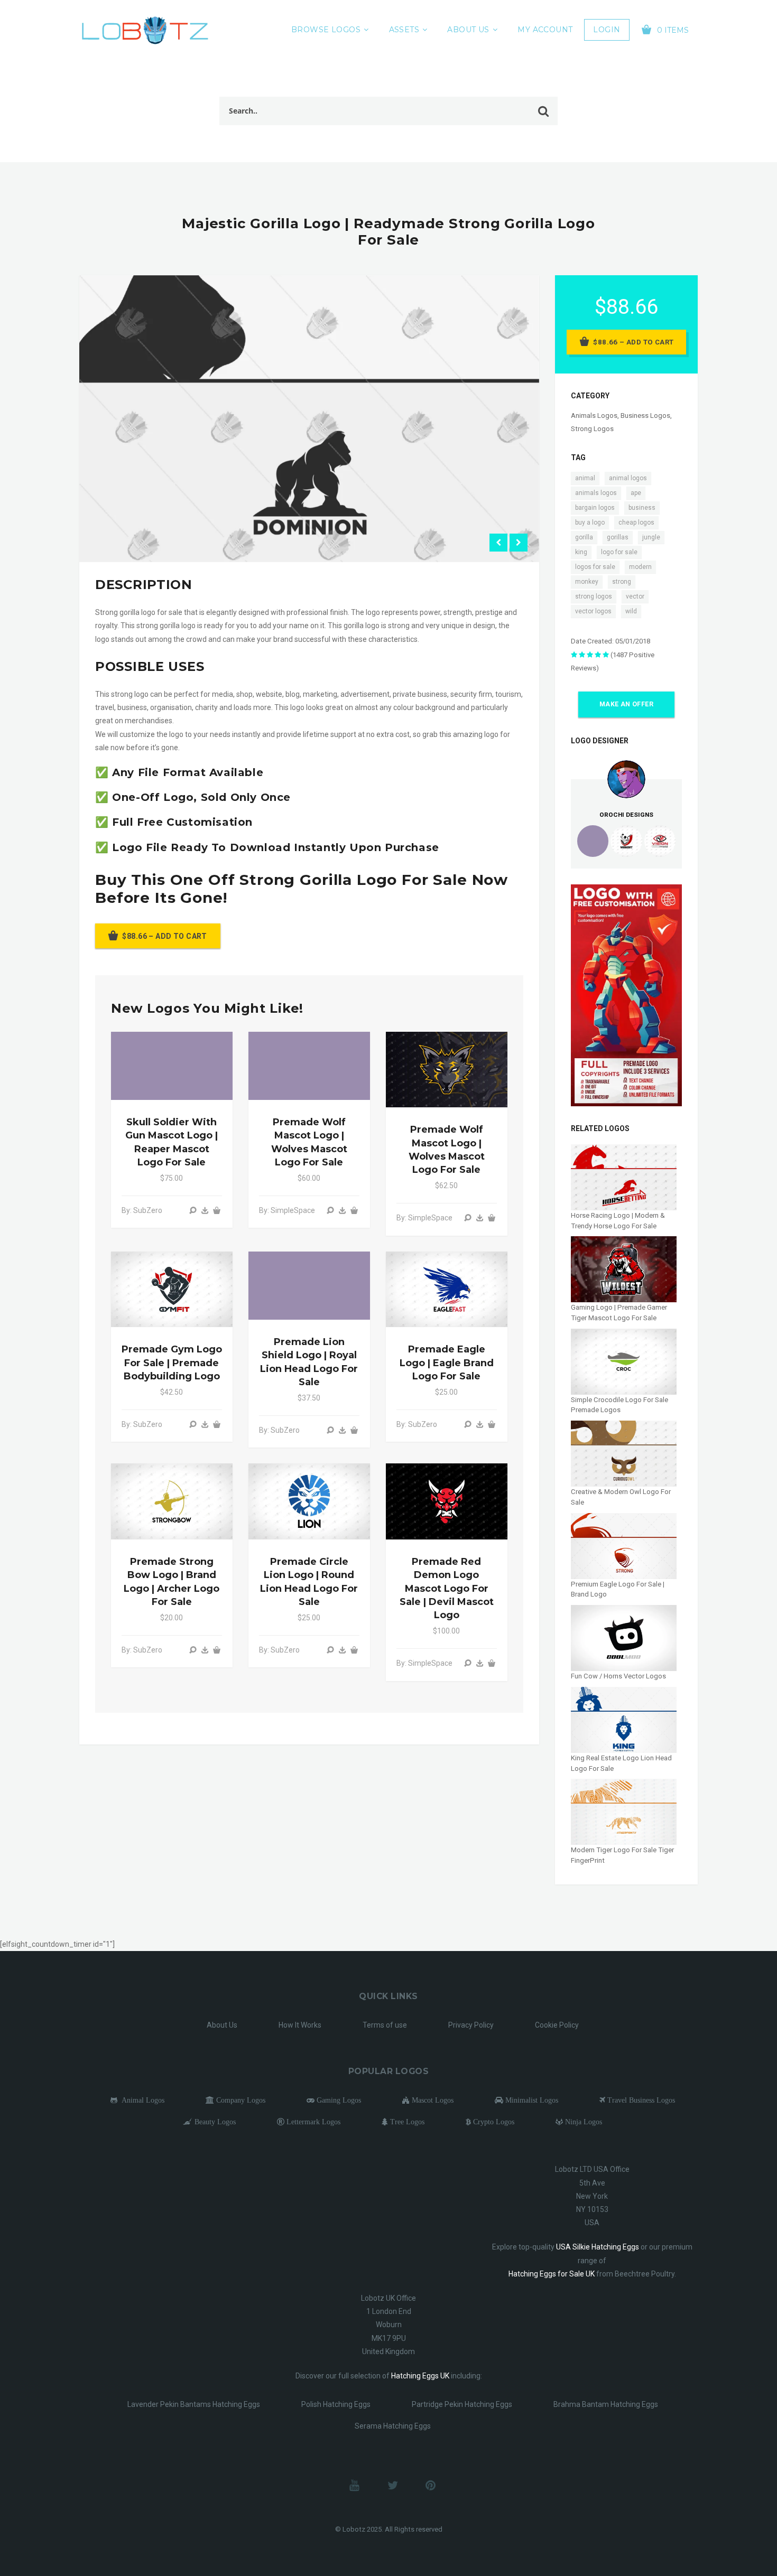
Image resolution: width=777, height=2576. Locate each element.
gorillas (618, 537)
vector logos (593, 611)
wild (631, 611)
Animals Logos (594, 416)
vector (635, 596)
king (581, 552)
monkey (587, 582)
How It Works (300, 2025)
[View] (193, 1210)
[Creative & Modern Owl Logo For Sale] (624, 1453)
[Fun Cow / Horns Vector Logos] (624, 1637)
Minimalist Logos (531, 2100)
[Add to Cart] (217, 1210)
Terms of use (385, 2025)
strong (622, 582)
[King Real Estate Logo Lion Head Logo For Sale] (624, 1719)
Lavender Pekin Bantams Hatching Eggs (194, 2404)
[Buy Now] (205, 1210)
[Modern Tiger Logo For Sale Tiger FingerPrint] (624, 1811)
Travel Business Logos (640, 2100)
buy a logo (590, 522)
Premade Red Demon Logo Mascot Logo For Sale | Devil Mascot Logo (447, 1588)
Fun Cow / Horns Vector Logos (618, 1676)
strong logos (594, 596)
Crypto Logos (493, 2122)
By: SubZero (142, 1210)
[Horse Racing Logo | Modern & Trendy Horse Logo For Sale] (624, 1177)
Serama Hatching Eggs (393, 2426)
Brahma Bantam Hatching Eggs (606, 2404)
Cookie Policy (557, 2025)
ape (636, 493)
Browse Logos (326, 30)
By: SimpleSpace (287, 1210)
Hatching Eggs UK (420, 2376)
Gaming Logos (338, 2100)
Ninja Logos (582, 2122)
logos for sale (595, 567)
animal (585, 478)
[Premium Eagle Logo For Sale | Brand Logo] (624, 1546)
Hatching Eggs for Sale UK (552, 2274)
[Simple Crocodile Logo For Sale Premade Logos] (624, 1361)
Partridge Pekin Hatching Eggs (462, 2404)
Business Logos (645, 416)
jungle (651, 537)
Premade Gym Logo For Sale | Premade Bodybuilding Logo (172, 1362)
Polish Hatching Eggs (336, 2404)
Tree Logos (406, 2122)
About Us (468, 30)
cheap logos (636, 522)
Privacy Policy (471, 2025)
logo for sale (619, 552)
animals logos (596, 493)
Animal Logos (141, 2100)
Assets (404, 30)
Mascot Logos (432, 2100)
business (642, 508)
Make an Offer (626, 704)
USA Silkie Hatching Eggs (598, 2247)
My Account (545, 30)
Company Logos (240, 2100)
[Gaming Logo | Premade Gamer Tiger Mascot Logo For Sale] (624, 1269)
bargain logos (595, 508)
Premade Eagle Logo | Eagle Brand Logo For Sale (447, 1362)
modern (640, 567)
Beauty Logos (214, 2122)
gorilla (584, 537)
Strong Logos (592, 429)
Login (607, 30)
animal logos (628, 478)
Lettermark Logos (312, 2122)
